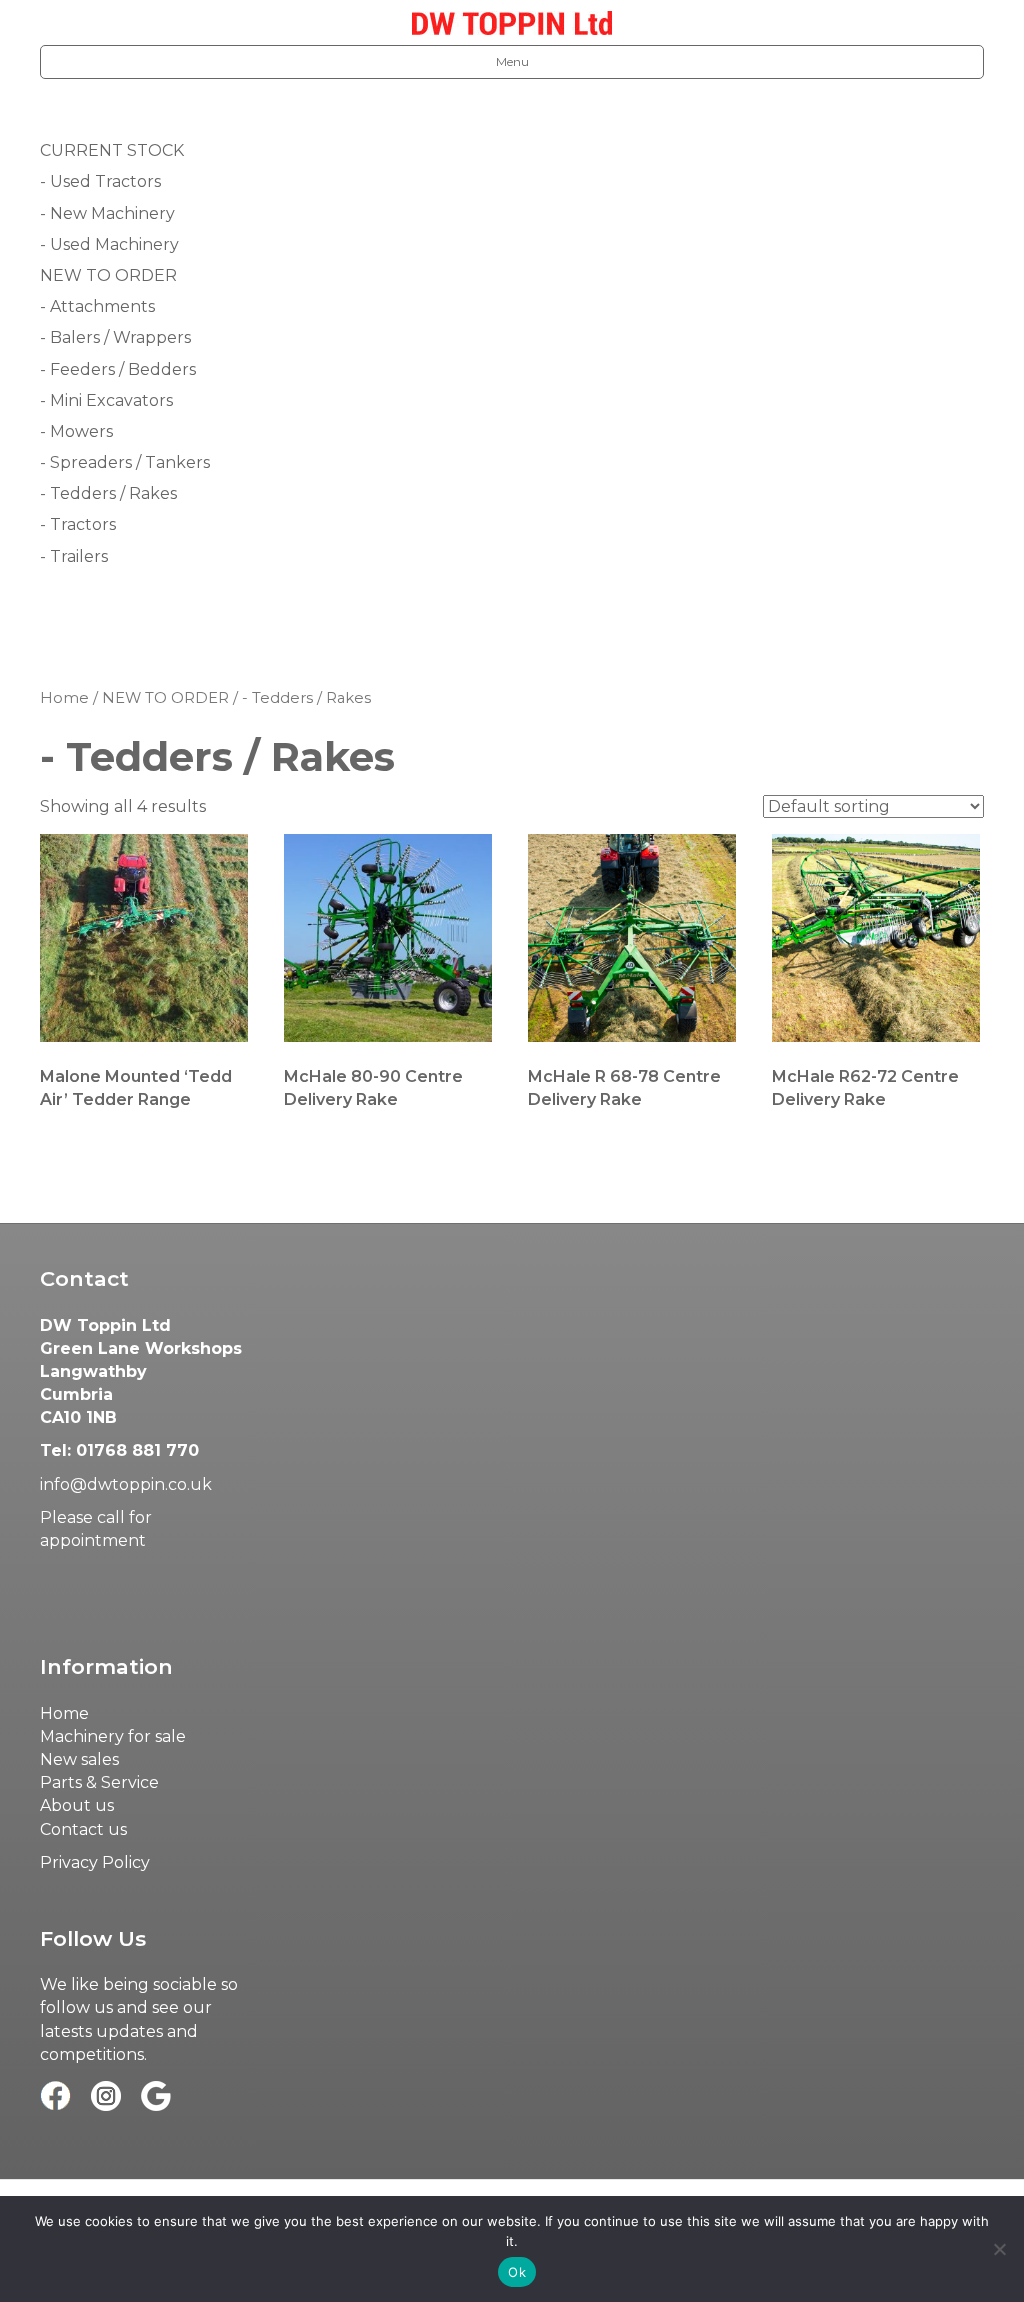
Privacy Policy (95, 1862)
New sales (79, 1759)
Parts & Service (99, 1782)
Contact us (83, 1829)
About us (77, 1805)
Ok (517, 2272)
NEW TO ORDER (165, 698)
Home (64, 698)
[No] (999, 2249)
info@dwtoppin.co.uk (126, 1484)
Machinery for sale (113, 1736)
